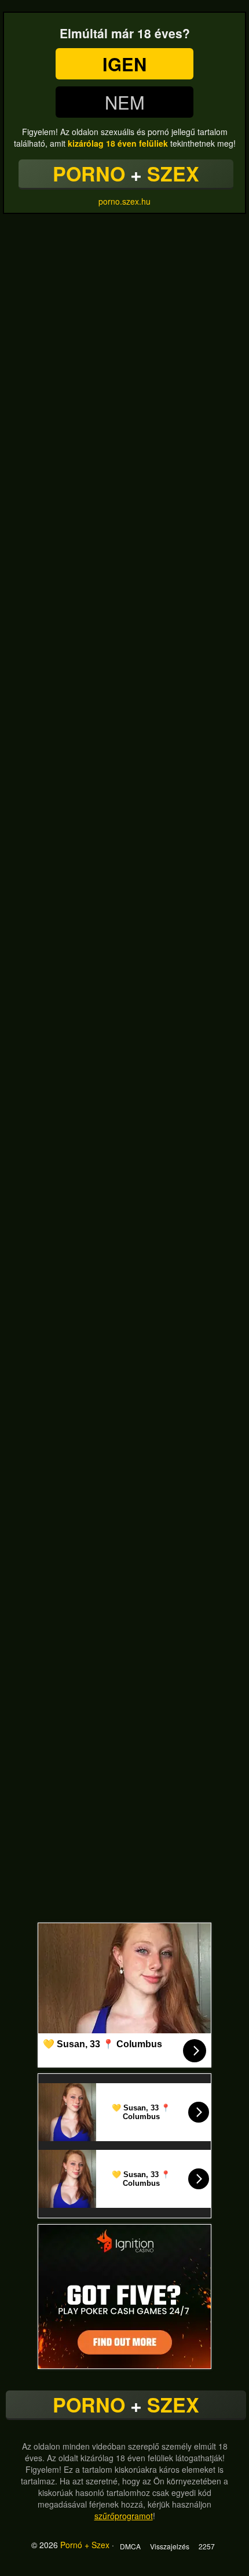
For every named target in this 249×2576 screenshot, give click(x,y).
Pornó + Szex (85, 2545)
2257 (207, 2546)
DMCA (130, 2546)
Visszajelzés (170, 2546)
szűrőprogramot (124, 2516)
